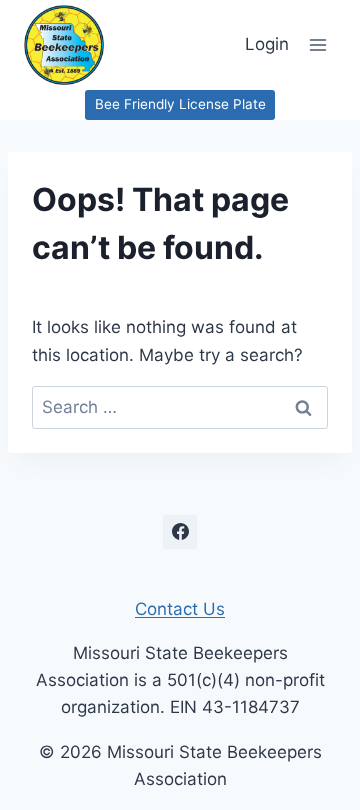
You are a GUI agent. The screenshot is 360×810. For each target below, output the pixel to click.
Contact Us (180, 609)
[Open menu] (317, 44)
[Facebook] (180, 532)
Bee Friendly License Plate (180, 104)
